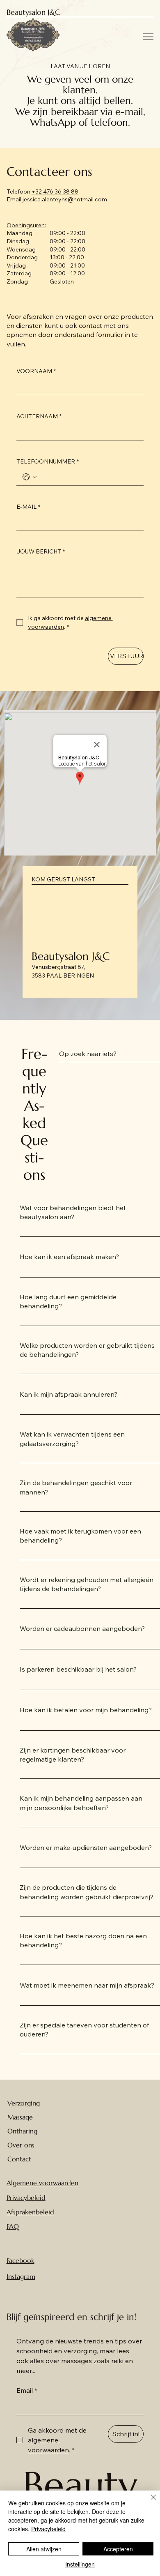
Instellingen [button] (80, 2564)
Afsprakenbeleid (30, 2212)
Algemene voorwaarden (42, 2183)
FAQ (13, 2226)
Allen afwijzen (44, 2549)
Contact (19, 2159)
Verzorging (24, 2103)
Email (27, 2390)
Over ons (21, 2145)
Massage (20, 2117)
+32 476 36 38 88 (55, 191)
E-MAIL (28, 507)
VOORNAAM (36, 371)
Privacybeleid (26, 2198)
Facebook (21, 2260)
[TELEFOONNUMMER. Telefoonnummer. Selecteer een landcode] (30, 477)
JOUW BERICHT (41, 551)
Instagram (21, 2276)
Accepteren (118, 2549)
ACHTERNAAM (39, 416)
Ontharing (22, 2131)
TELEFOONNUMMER (48, 461)
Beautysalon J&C (33, 12)
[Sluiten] (149, 2502)
